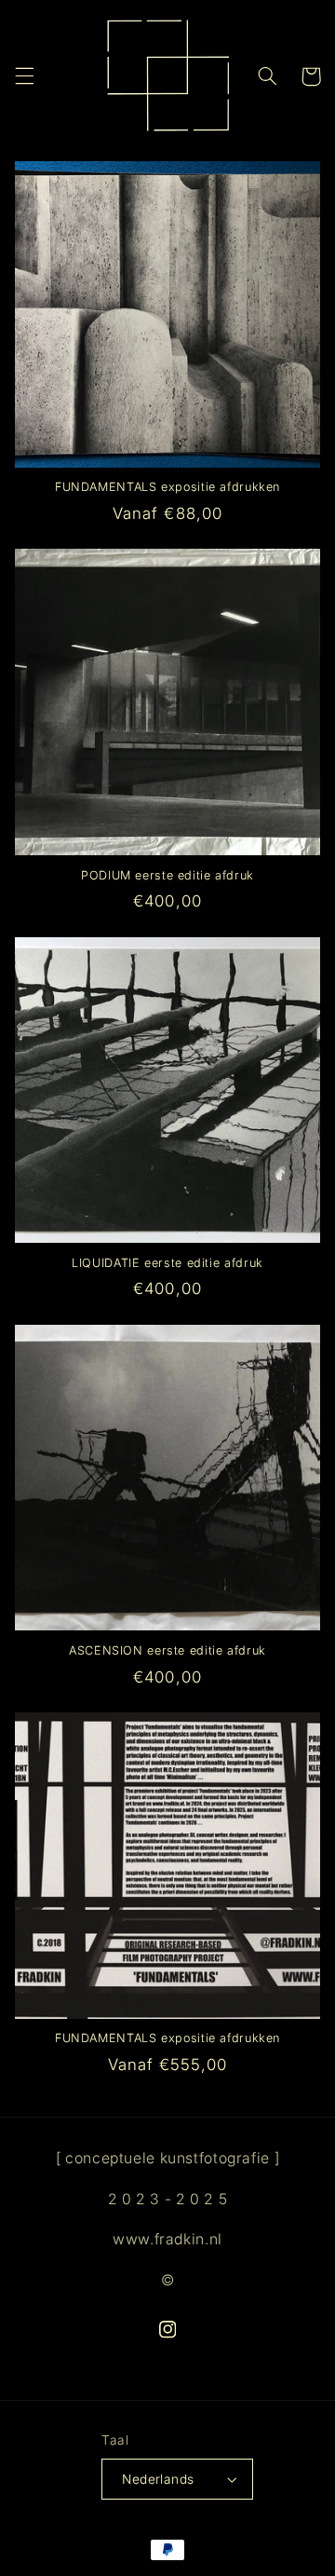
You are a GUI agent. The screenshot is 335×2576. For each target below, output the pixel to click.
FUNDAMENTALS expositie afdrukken (167, 487)
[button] (24, 76)
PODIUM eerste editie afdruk (167, 875)
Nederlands (158, 2479)
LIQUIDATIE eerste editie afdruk (167, 1263)
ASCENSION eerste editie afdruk (167, 1650)
